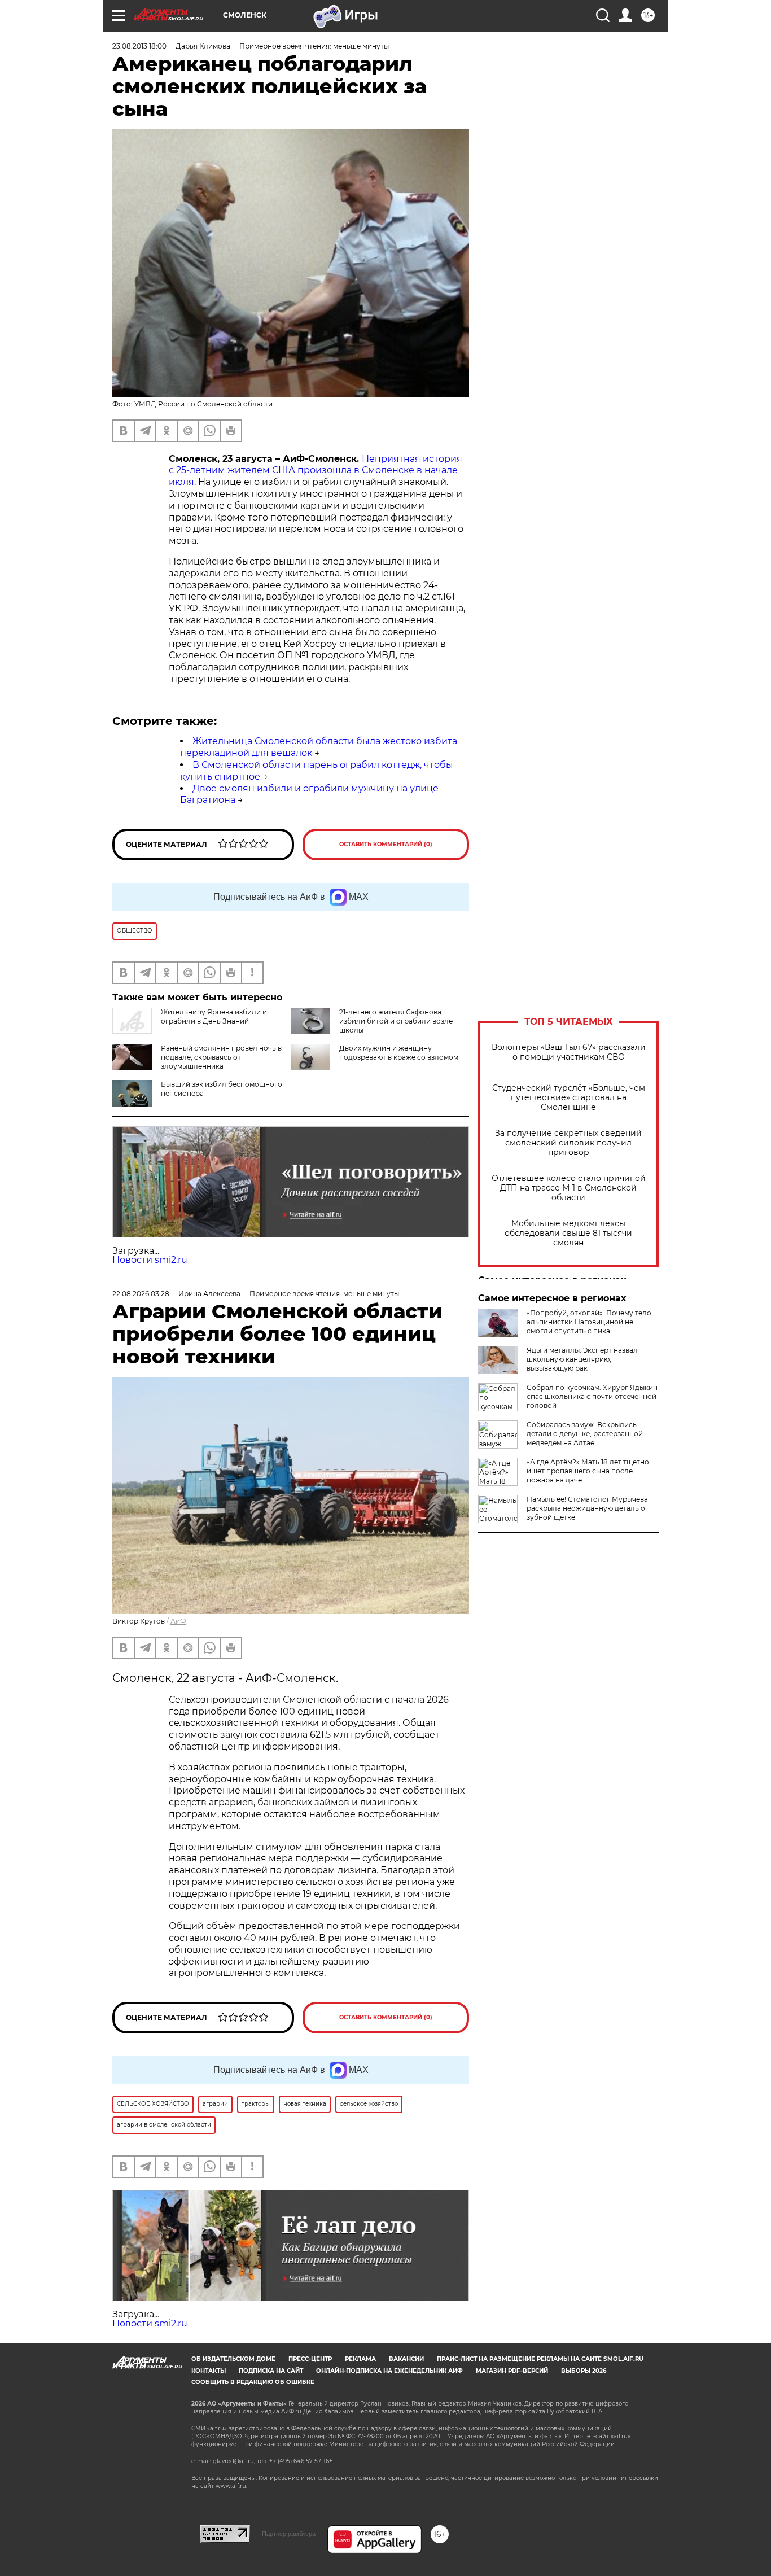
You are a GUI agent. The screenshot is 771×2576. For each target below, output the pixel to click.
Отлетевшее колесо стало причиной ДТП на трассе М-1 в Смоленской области (569, 1188)
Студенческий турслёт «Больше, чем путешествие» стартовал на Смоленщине (569, 1098)
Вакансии (406, 2359)
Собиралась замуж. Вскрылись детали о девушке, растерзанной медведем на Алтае (585, 1434)
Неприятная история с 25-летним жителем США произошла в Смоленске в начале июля (316, 471)
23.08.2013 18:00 (139, 46)
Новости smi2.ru (150, 1260)
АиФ (178, 1621)
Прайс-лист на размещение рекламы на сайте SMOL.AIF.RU (540, 2359)
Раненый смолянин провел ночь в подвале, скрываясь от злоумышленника (221, 1057)
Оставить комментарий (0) (386, 844)
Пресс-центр (310, 2359)
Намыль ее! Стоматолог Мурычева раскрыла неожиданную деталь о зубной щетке (587, 1508)
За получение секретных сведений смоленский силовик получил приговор (568, 1143)
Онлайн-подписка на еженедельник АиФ (389, 2371)
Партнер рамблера (289, 2534)
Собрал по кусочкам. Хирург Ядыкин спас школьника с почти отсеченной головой (592, 1396)
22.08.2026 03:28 (141, 1294)
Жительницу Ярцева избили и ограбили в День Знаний (214, 1016)
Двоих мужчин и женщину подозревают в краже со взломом (399, 1053)
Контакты (209, 2371)
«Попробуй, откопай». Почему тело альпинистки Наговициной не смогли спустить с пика (589, 1322)
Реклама (360, 2359)
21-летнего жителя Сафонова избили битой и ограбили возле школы (396, 1021)
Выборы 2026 (584, 2371)
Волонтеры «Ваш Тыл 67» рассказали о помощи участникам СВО (569, 1052)
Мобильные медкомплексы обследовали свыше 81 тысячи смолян (568, 1233)
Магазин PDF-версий (512, 2371)
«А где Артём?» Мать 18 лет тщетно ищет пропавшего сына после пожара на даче (588, 1471)
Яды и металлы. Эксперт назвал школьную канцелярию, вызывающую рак (582, 1359)
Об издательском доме (233, 2359)
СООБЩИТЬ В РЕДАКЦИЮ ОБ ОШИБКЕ (253, 2382)
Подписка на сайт (271, 2371)
